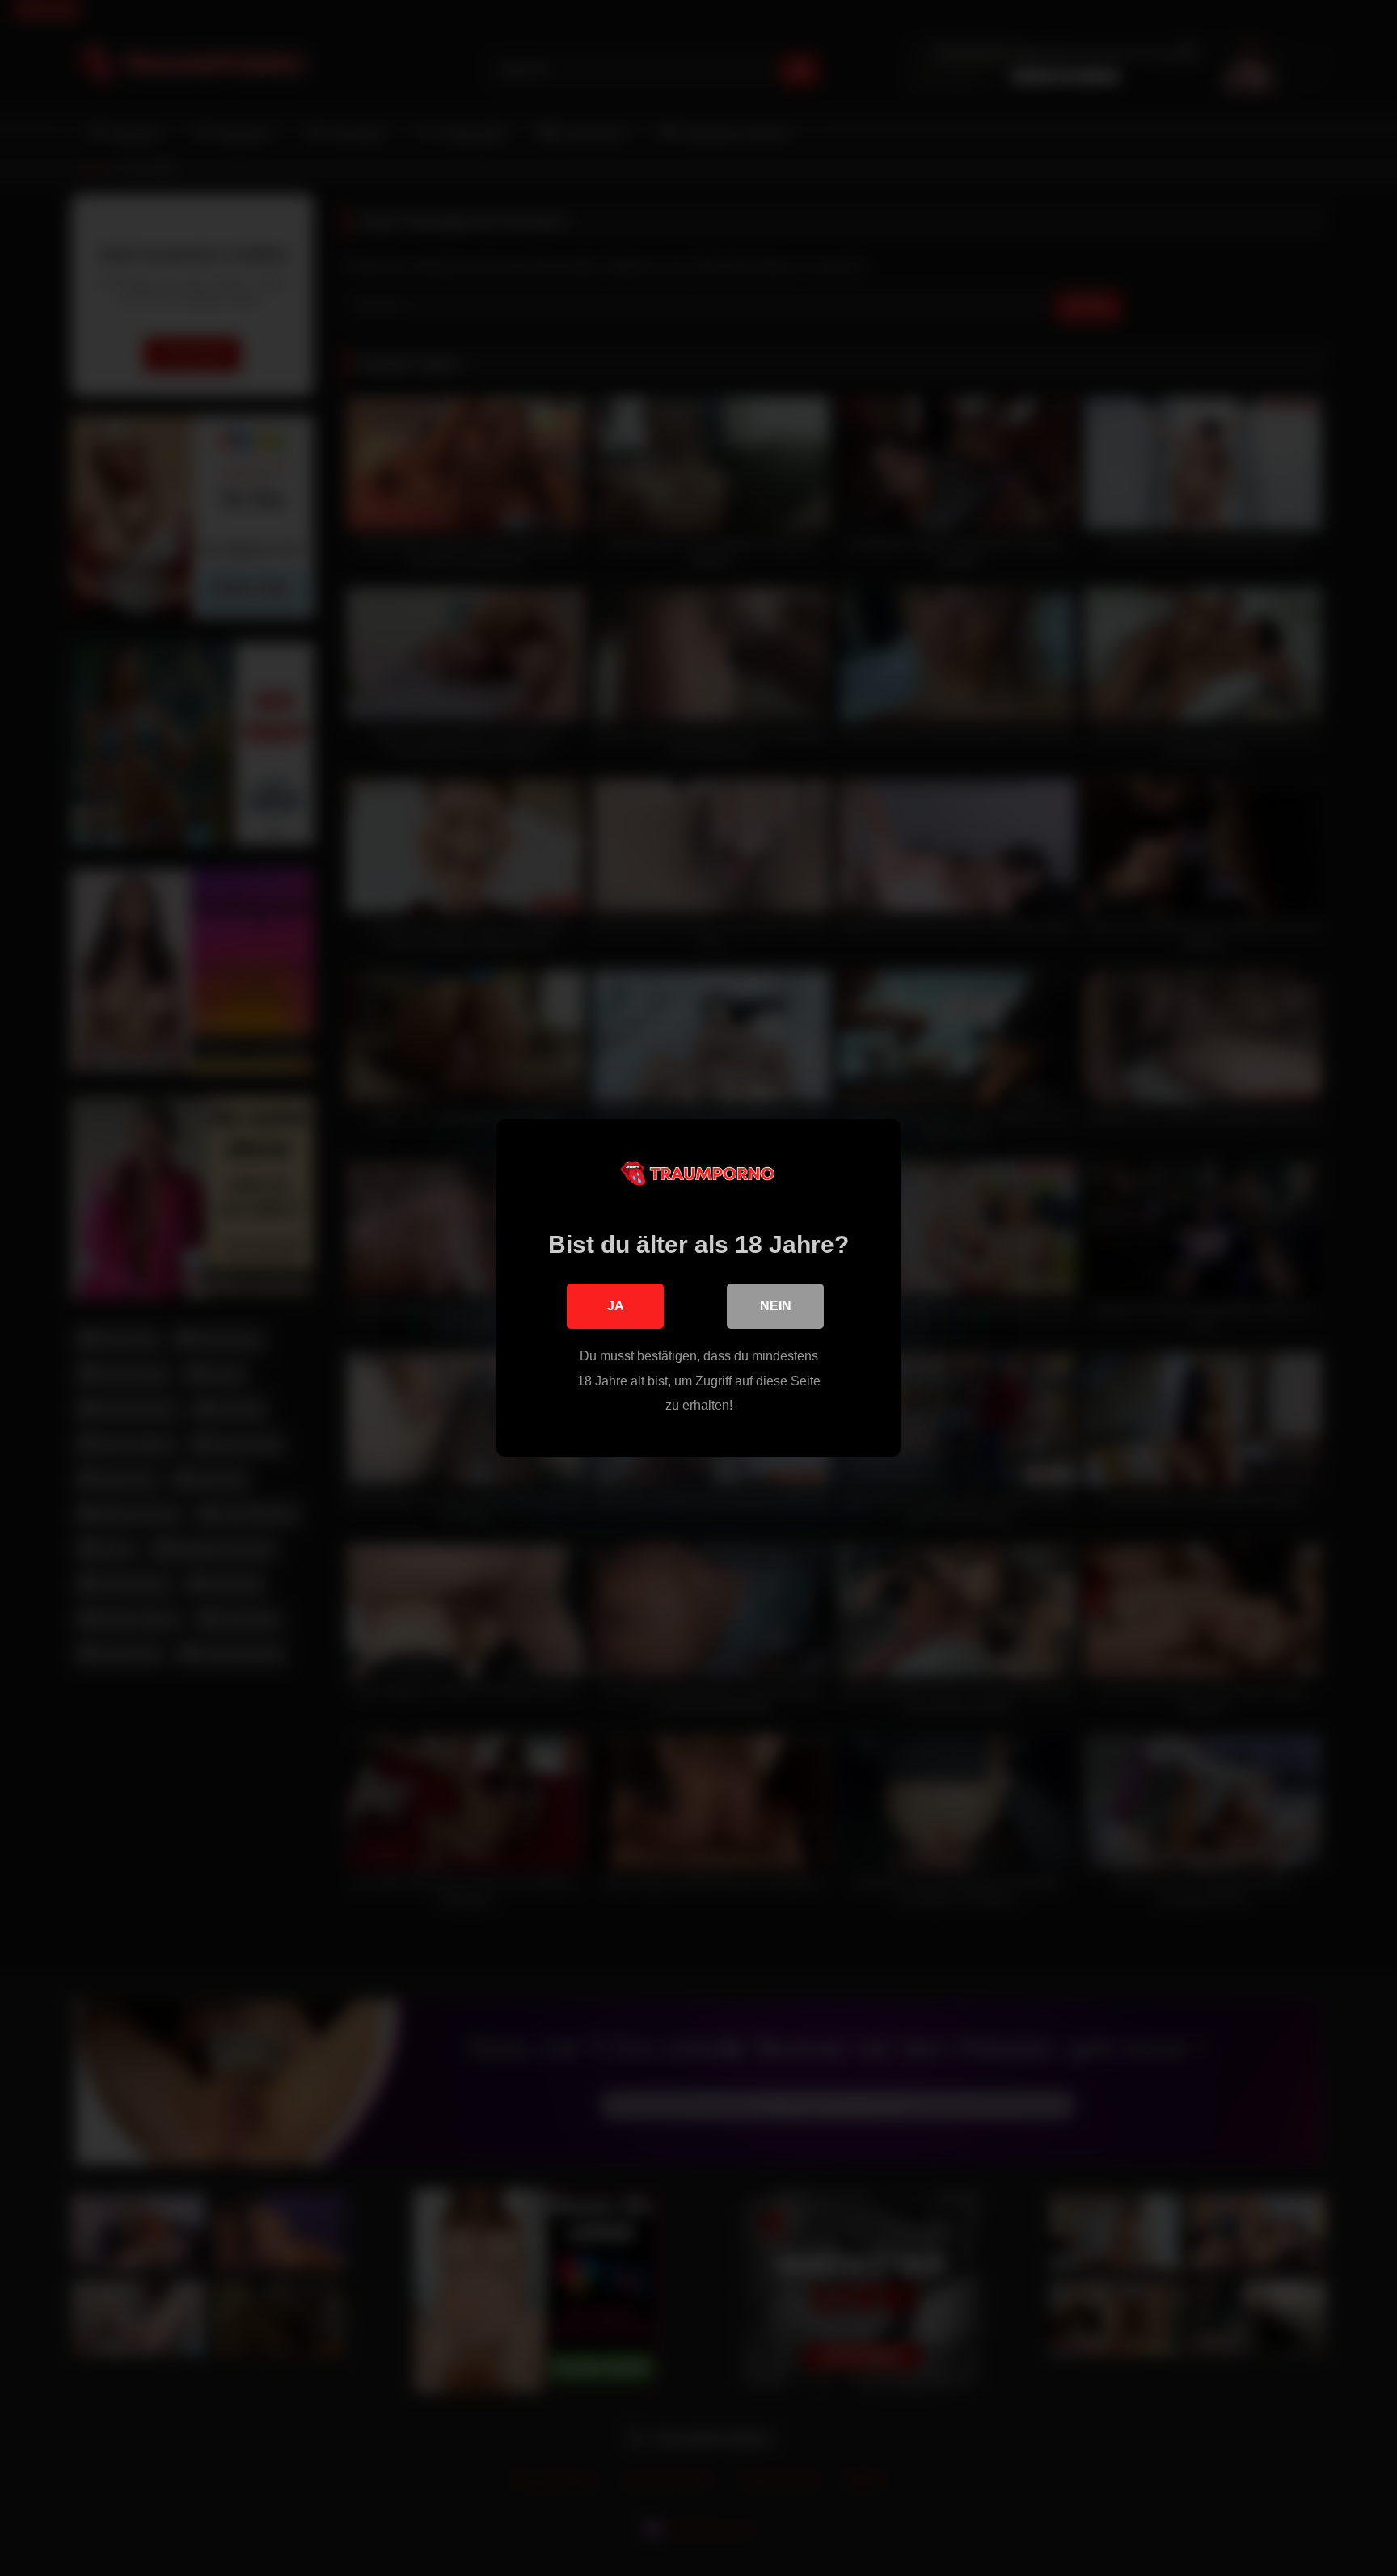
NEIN (776, 1306)
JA (616, 1306)
